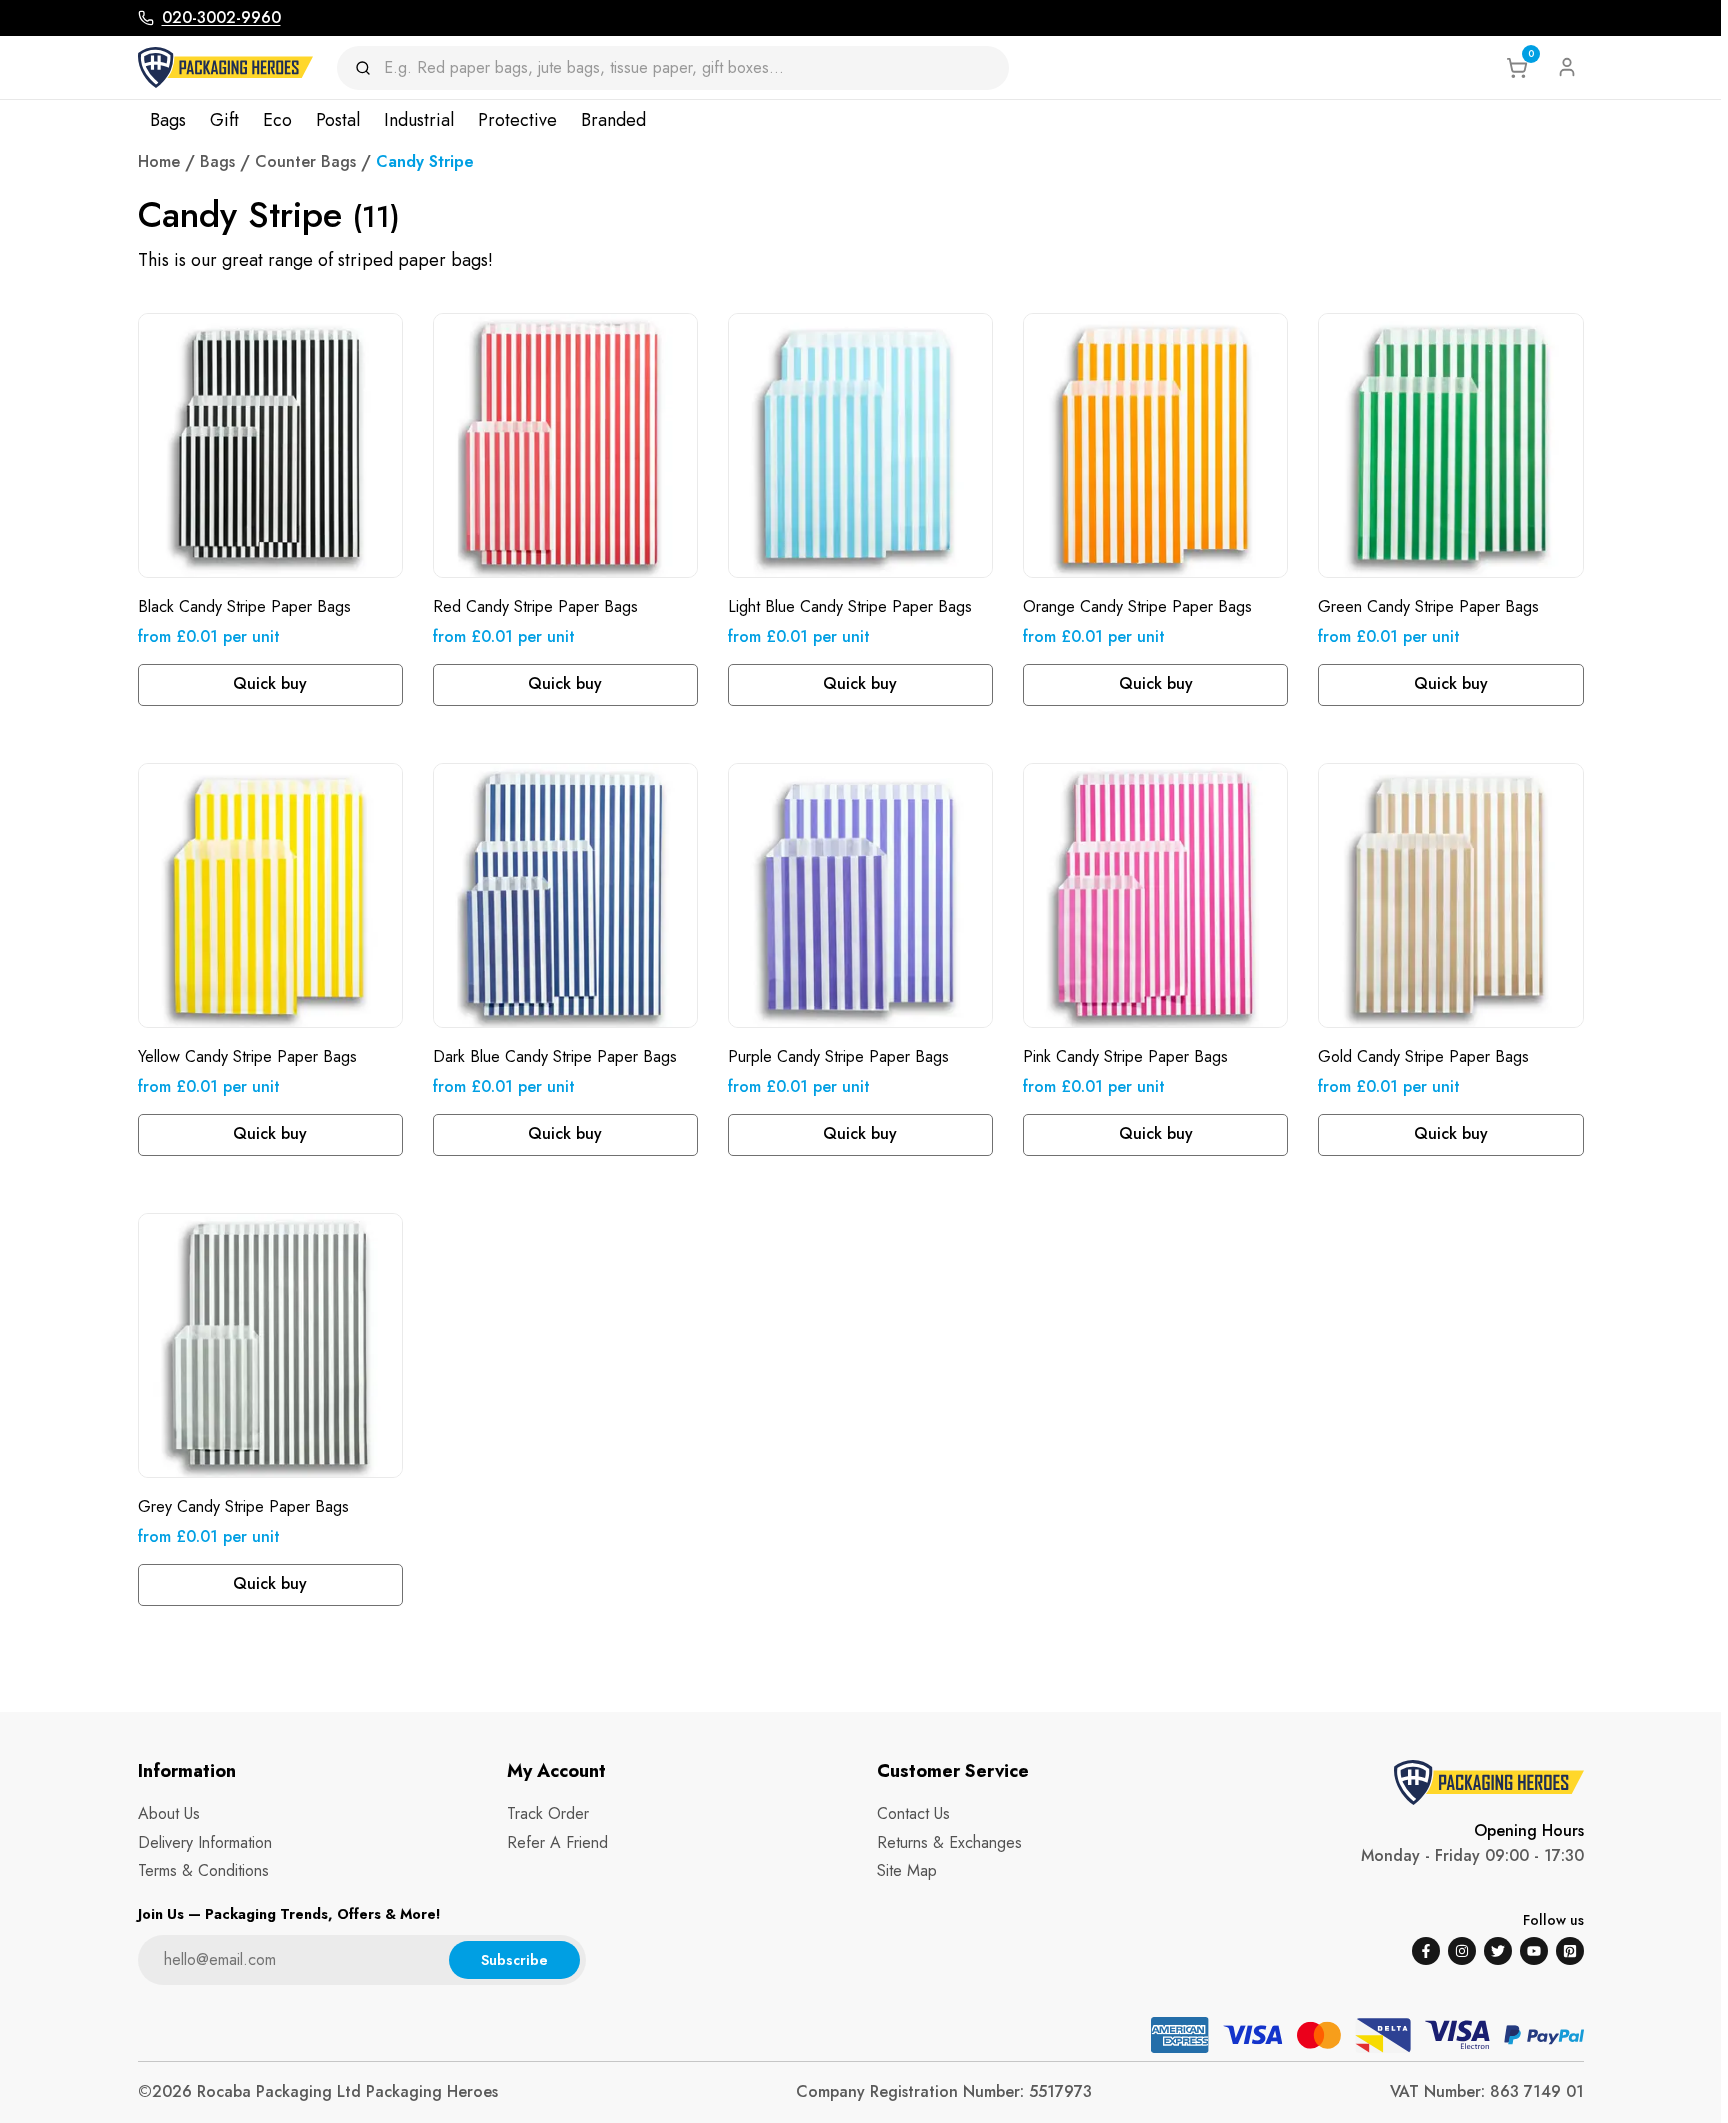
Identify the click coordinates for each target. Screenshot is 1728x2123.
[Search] (369, 68)
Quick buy (270, 683)
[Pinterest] (1570, 1951)
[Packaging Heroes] (225, 67)
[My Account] (1567, 67)
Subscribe (514, 1960)
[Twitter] (1498, 1951)
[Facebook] (1426, 1951)
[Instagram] (1462, 1951)
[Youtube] (1534, 1951)
